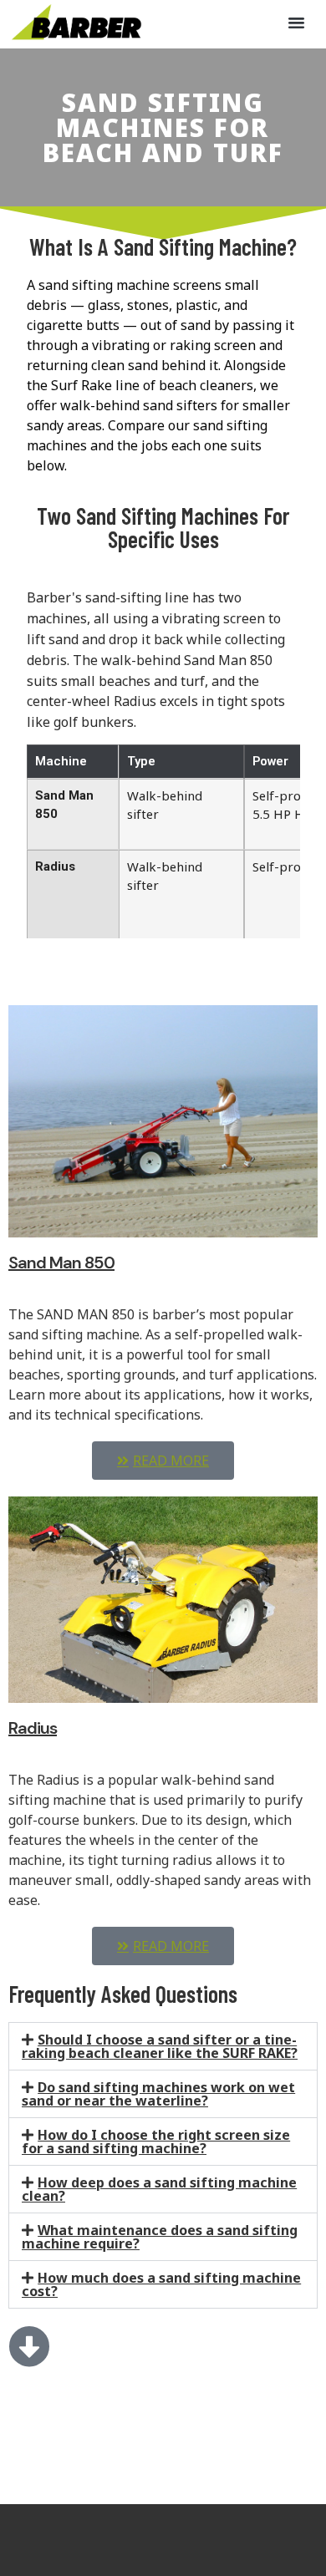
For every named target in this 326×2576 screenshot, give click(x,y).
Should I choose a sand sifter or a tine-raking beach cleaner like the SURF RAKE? (160, 2046)
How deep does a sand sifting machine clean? (159, 2189)
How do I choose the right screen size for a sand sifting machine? (156, 2142)
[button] (297, 23)
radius (33, 1728)
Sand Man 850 (61, 1263)
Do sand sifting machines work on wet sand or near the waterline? (158, 2094)
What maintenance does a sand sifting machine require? (160, 2237)
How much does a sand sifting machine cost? (161, 2284)
